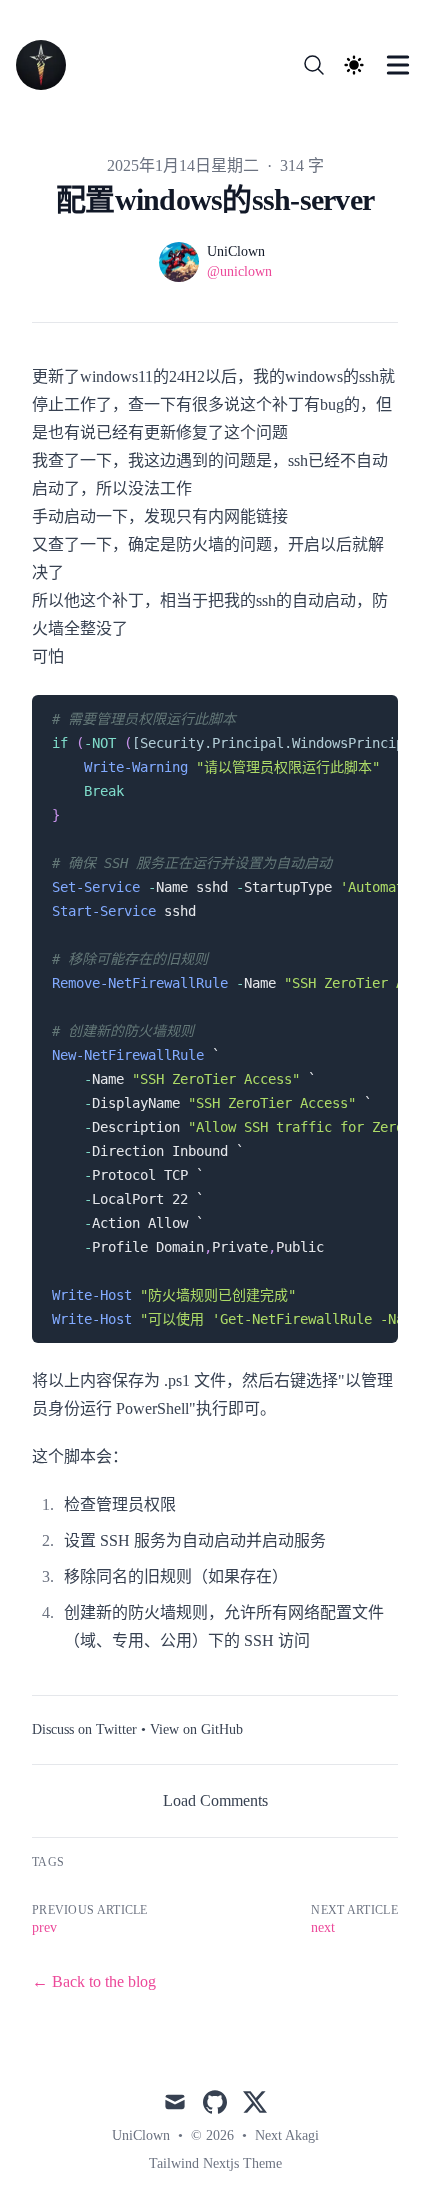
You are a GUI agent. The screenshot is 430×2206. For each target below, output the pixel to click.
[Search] (314, 65)
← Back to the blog (94, 1981)
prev (44, 1927)
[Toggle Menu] (398, 65)
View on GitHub (196, 1729)
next (323, 1927)
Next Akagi (287, 2135)
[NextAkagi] (47, 65)
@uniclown (239, 271)
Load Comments (215, 1800)
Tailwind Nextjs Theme (215, 2163)
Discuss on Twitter (84, 1729)
